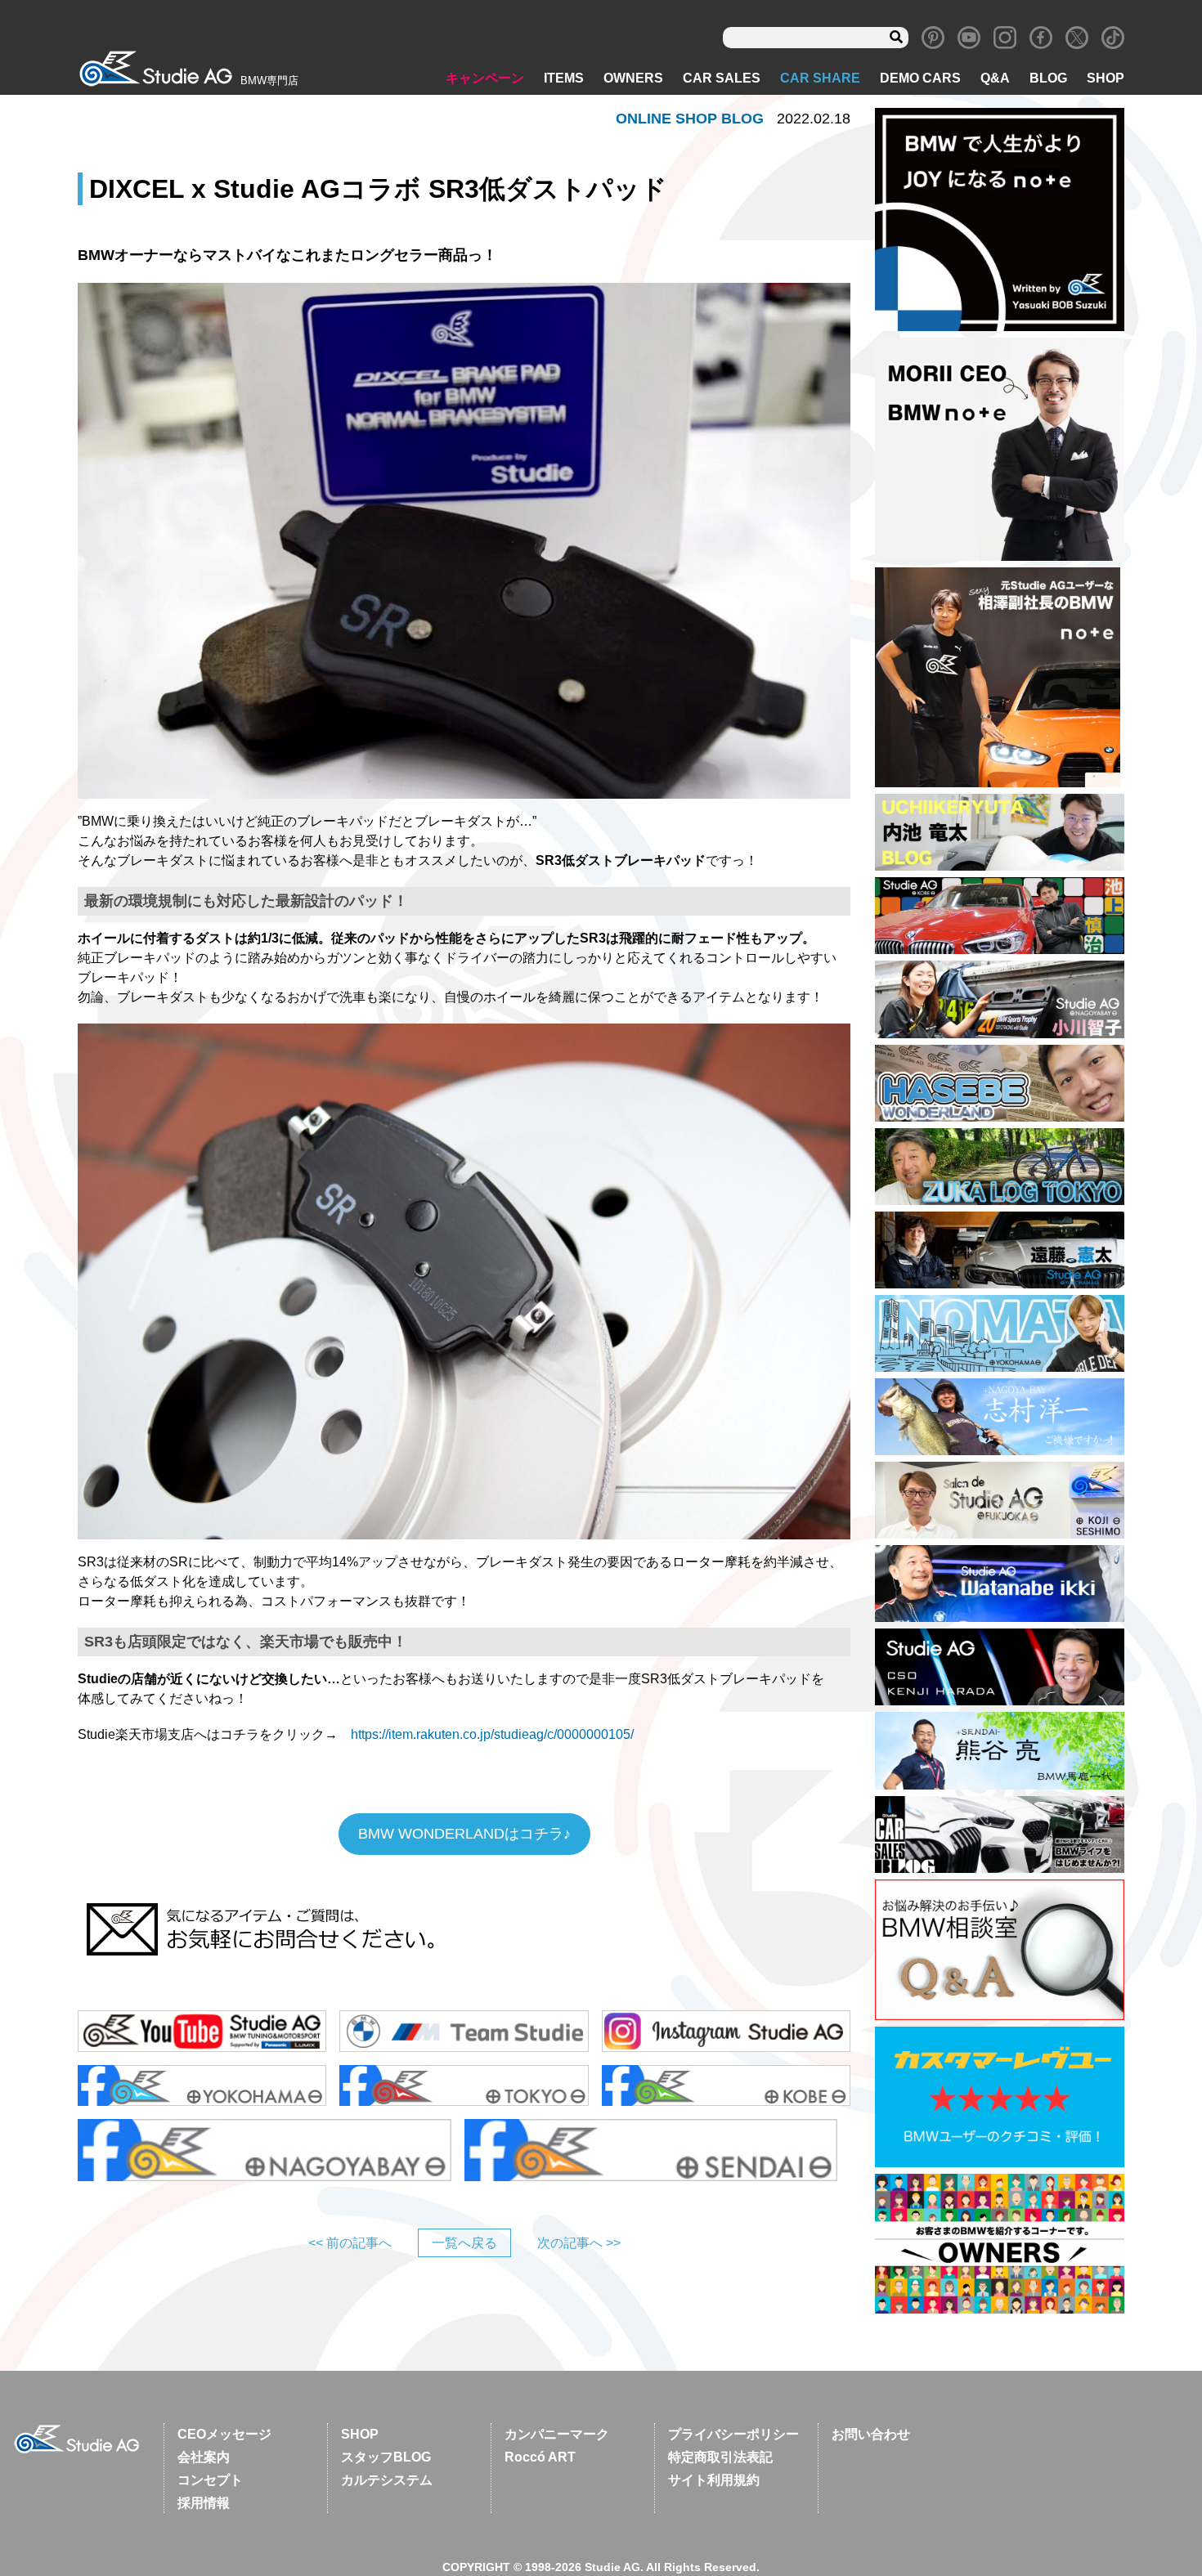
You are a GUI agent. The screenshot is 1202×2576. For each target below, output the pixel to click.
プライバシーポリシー (733, 2434)
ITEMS (564, 78)
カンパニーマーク (557, 2434)
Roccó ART (540, 2457)
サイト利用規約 (714, 2480)
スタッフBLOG (386, 2457)
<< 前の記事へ (350, 2243)
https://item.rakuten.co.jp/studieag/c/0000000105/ (492, 1734)
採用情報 (204, 2503)
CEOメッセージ (224, 2434)
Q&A (995, 78)
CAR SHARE (820, 78)
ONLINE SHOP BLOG (690, 119)
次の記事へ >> (579, 2243)
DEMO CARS (920, 78)
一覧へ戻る (464, 2243)
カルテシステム (387, 2480)
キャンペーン (485, 78)
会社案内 (204, 2457)
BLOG (1048, 78)
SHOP (1106, 78)
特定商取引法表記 (720, 2457)
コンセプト (210, 2480)
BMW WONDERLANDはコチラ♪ (464, 1834)
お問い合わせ (871, 2434)
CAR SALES (722, 78)
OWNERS (633, 78)
